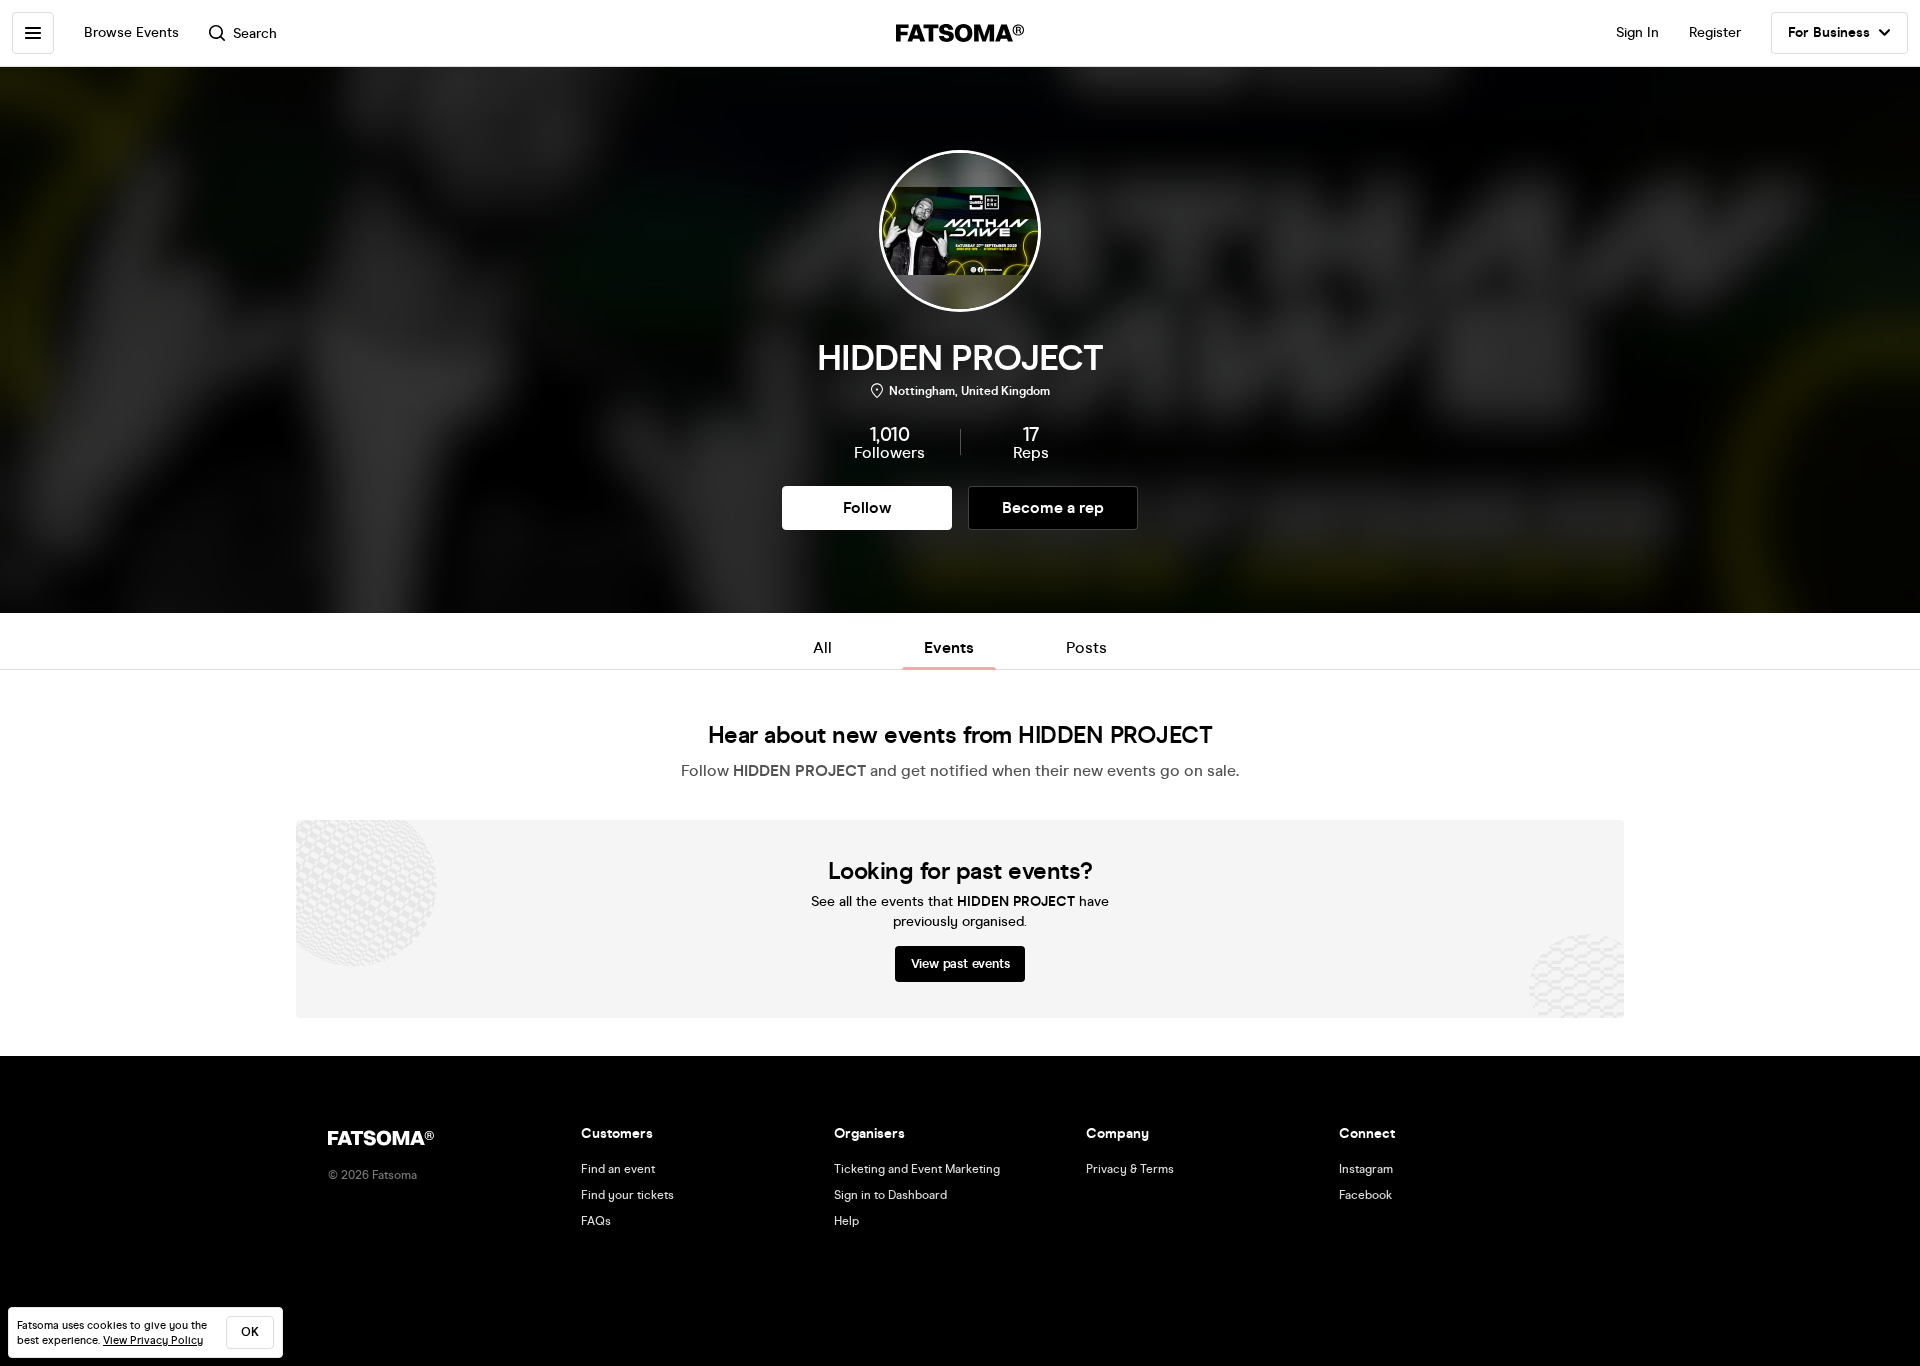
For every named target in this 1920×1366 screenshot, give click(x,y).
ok (250, 1332)
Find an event (618, 1169)
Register (1715, 32)
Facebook (1365, 1195)
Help (846, 1221)
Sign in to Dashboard (890, 1195)
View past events (960, 964)
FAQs (596, 1221)
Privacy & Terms (1130, 1169)
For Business (1829, 32)
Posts (1086, 647)
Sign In (1637, 32)
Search (255, 33)
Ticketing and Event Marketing (917, 1169)
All (822, 647)
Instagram (1366, 1169)
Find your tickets (627, 1195)
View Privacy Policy (153, 1340)
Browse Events (131, 32)
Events (949, 647)
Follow (867, 507)
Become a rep (1053, 507)
